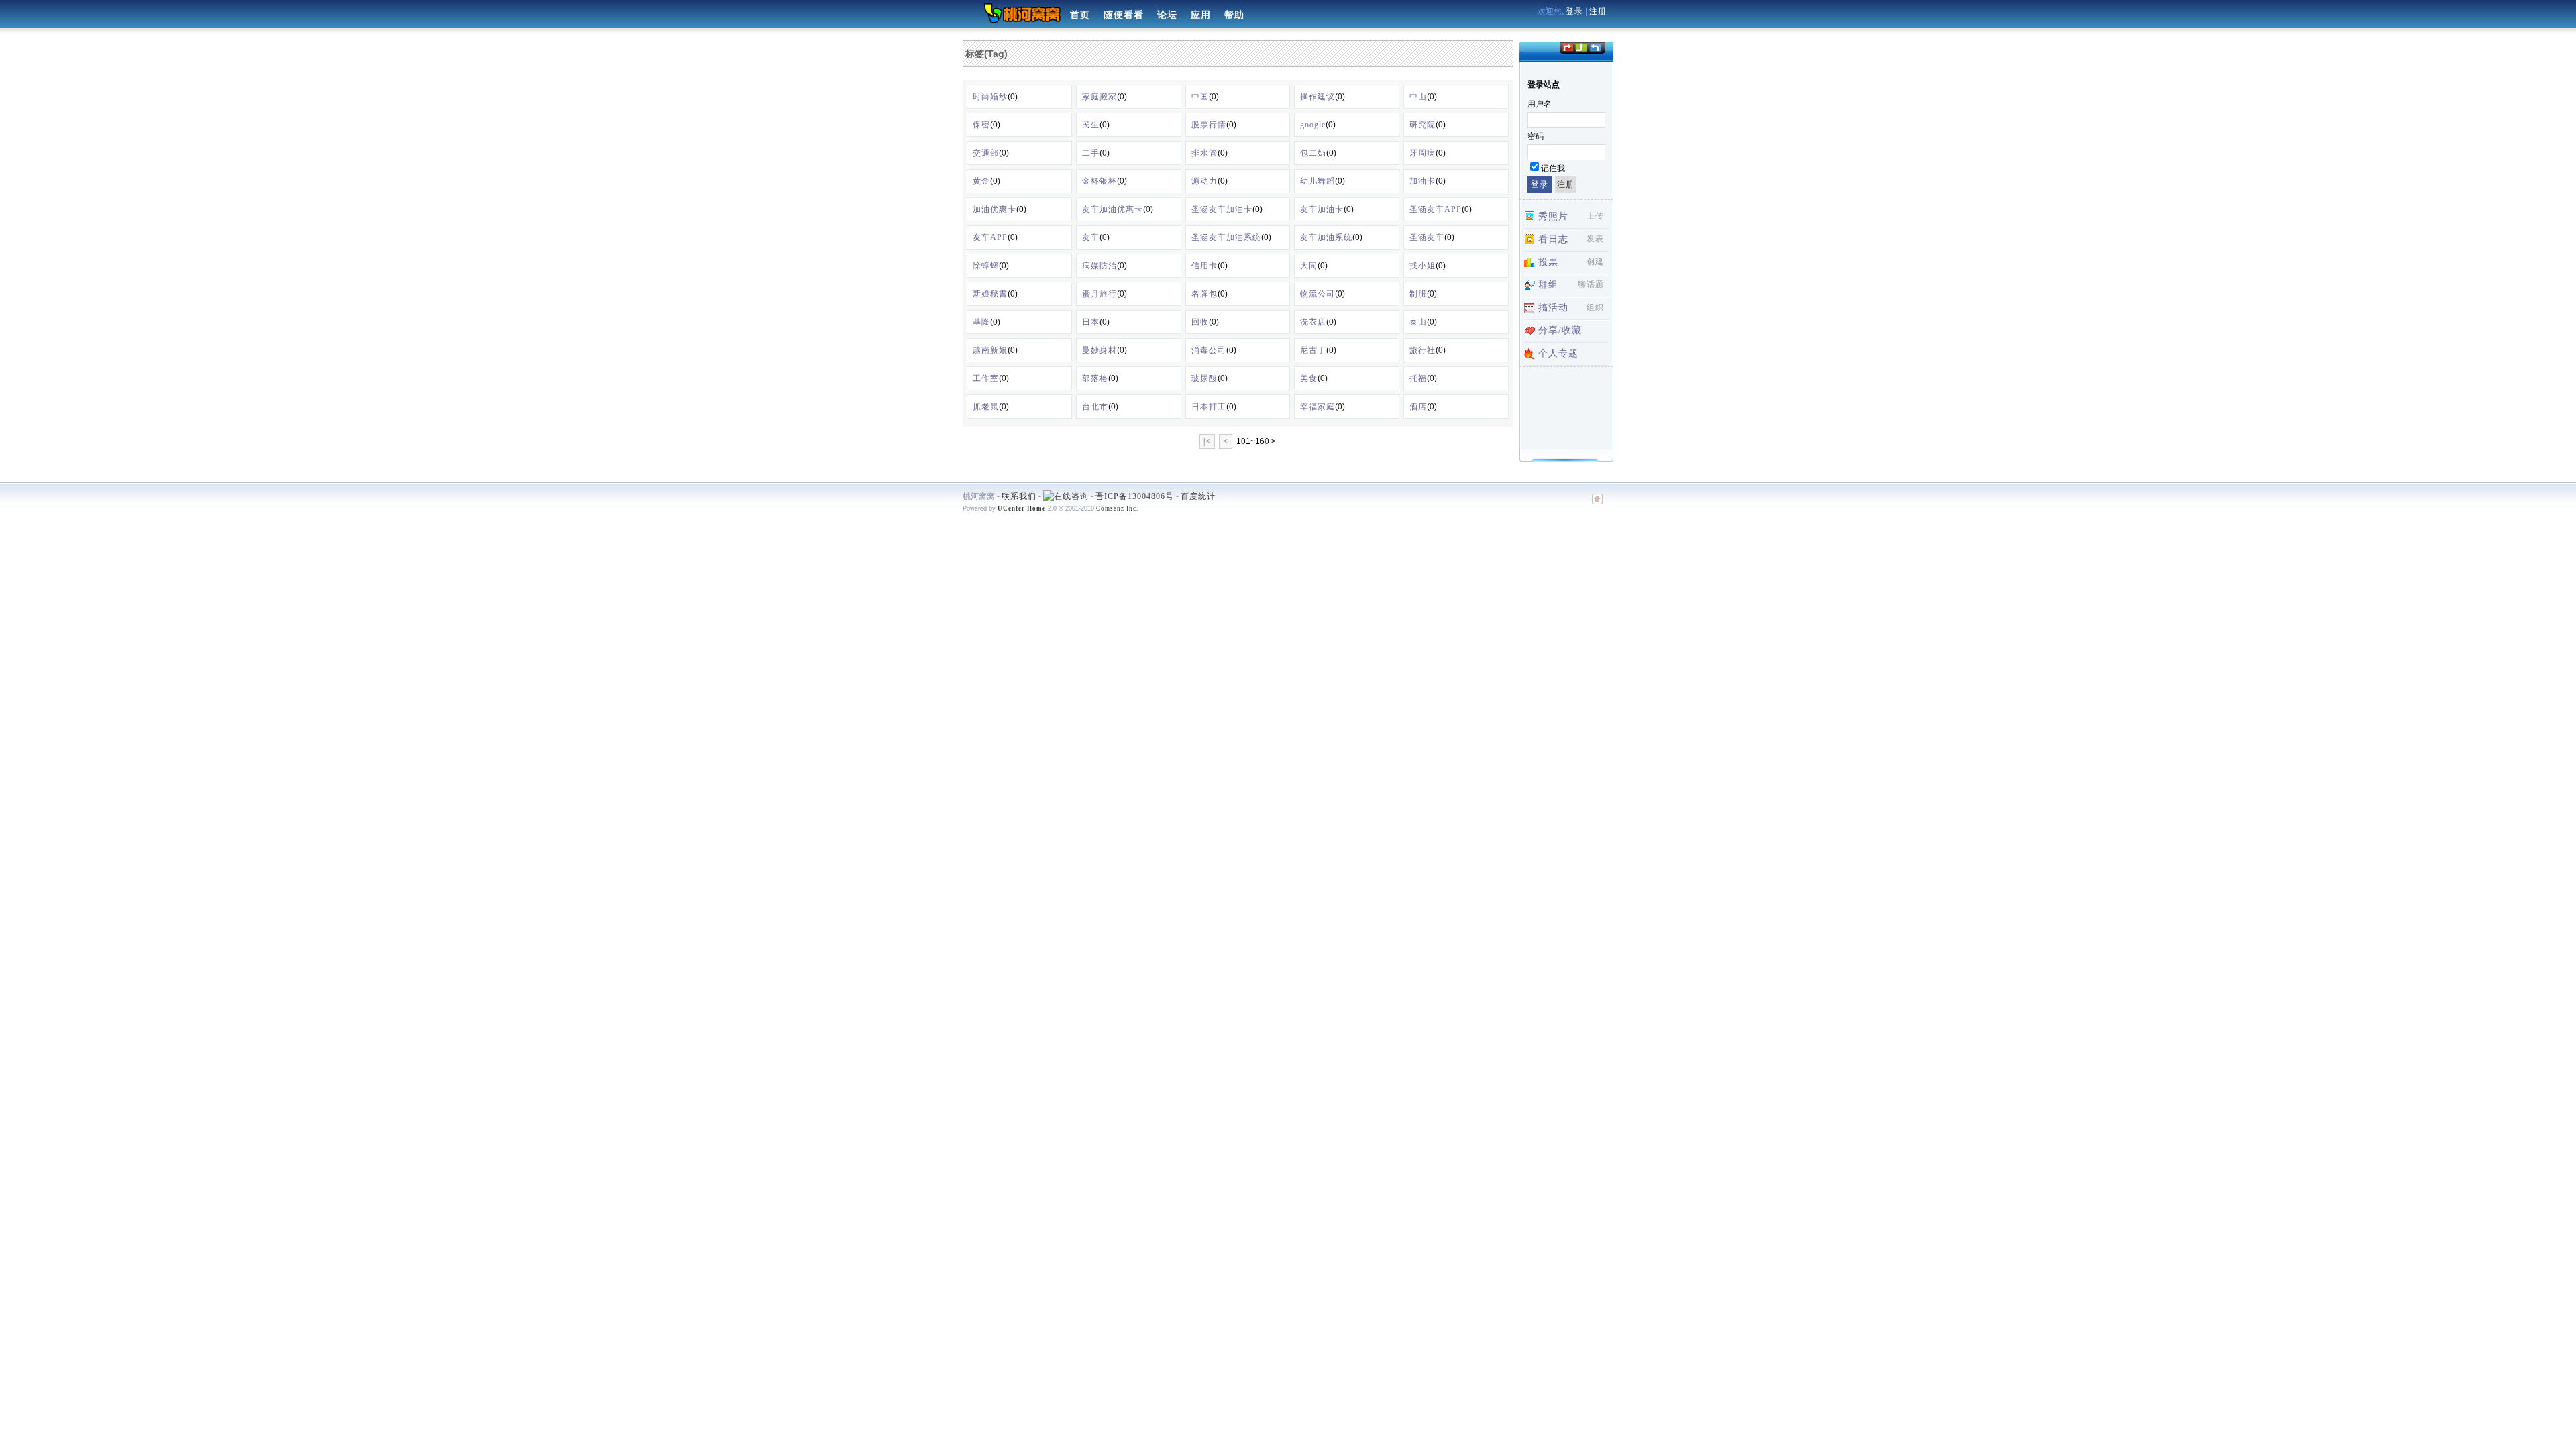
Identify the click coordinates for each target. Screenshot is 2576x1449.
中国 (1200, 97)
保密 (981, 125)
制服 (1418, 294)
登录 (1574, 11)
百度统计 (1198, 496)
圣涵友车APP (1436, 209)
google (1313, 125)
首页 (1080, 15)
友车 (1091, 237)
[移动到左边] (1567, 47)
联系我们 (1019, 496)
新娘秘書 (990, 294)
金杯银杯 (1099, 181)
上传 (1595, 216)
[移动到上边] (1581, 47)
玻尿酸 (1204, 378)
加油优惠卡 (995, 209)
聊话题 (1591, 284)
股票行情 (1209, 125)
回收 (1200, 322)
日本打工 (1209, 407)
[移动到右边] (1596, 47)
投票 (1548, 262)
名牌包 (1204, 294)
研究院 (1423, 125)
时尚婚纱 (990, 97)
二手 (1091, 153)
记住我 (1553, 168)
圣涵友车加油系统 (1226, 237)
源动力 (1204, 181)
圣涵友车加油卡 (1222, 209)
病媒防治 (1099, 266)
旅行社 (1423, 350)
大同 (1309, 266)
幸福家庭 (1318, 407)
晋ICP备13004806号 (1135, 496)
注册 (1598, 11)
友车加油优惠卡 (1113, 209)
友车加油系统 (1326, 237)
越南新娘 (990, 350)
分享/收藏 (1560, 330)
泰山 (1418, 322)
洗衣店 (1313, 322)
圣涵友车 (1427, 237)
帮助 (1234, 15)
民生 (1091, 125)
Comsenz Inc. (1117, 508)
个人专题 (1558, 353)
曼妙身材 (1099, 350)
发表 (1595, 239)
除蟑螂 (986, 266)
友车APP (990, 237)
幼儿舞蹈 (1318, 181)
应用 (1201, 15)
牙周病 (1423, 153)
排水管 (1204, 153)
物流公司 (1318, 294)
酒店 (1418, 407)
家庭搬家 (1099, 97)
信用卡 (1204, 266)
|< (1207, 441)
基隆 (981, 322)
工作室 (986, 378)
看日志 (1553, 239)
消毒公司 (1209, 350)
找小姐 (1423, 266)
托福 (1418, 378)
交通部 (986, 153)
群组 (1548, 285)
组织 (1595, 307)
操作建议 (1318, 97)
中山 (1418, 97)
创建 (1595, 262)
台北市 (1095, 407)
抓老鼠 (986, 407)
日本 (1091, 322)
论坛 (1167, 15)
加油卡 (1423, 181)
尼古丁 (1313, 350)
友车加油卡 (1322, 209)
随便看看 (1124, 15)
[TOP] (1597, 506)
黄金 (981, 181)
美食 (1309, 378)
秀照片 (1553, 216)
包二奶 (1313, 153)
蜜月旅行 (1099, 294)
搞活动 (1553, 308)
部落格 (1095, 378)
